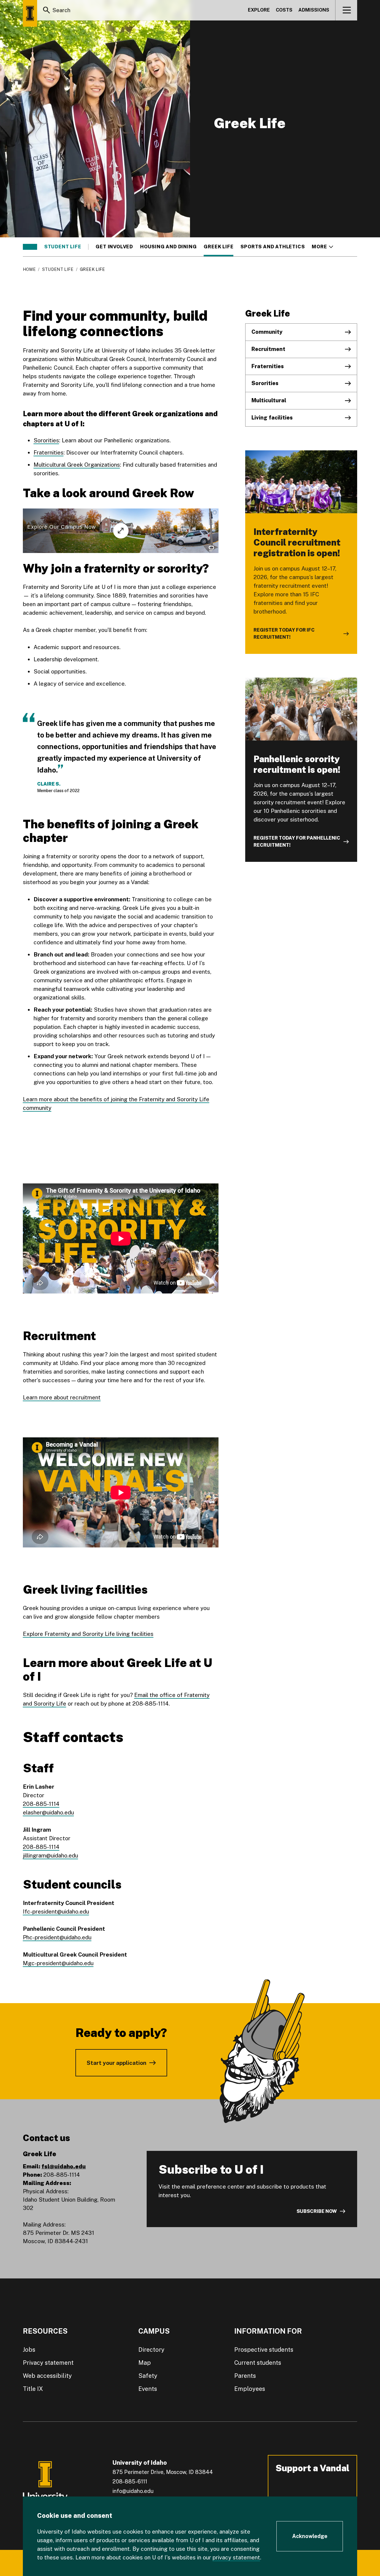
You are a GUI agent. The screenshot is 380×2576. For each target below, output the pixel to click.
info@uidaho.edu (133, 2491)
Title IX (33, 2389)
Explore (259, 10)
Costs (284, 10)
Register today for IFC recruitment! (284, 634)
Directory (151, 2350)
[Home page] (30, 13)
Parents (245, 2376)
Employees (250, 2389)
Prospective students (264, 2350)
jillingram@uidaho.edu (50, 1855)
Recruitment (268, 349)
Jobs (29, 2350)
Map (145, 2363)
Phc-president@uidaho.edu (57, 1937)
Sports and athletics (273, 247)
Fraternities (49, 452)
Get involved (114, 247)
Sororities (46, 440)
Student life (63, 247)
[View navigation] (347, 10)
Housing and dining (168, 247)
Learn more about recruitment (62, 1397)
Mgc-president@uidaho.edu (58, 1963)
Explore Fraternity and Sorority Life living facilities (88, 1634)
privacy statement (236, 2557)
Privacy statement (48, 2363)
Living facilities (272, 418)
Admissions (314, 10)
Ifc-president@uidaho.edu (56, 1911)
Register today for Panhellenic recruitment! (297, 842)
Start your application (117, 2063)
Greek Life (218, 247)
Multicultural (269, 400)
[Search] (47, 10)
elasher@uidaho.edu (48, 1812)
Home (29, 269)
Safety (148, 2376)
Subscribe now (317, 2211)
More (322, 247)
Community (267, 332)
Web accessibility (47, 2376)
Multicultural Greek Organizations (77, 465)
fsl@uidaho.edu (64, 2166)
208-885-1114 (41, 1804)
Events (148, 2389)
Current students (258, 2363)
